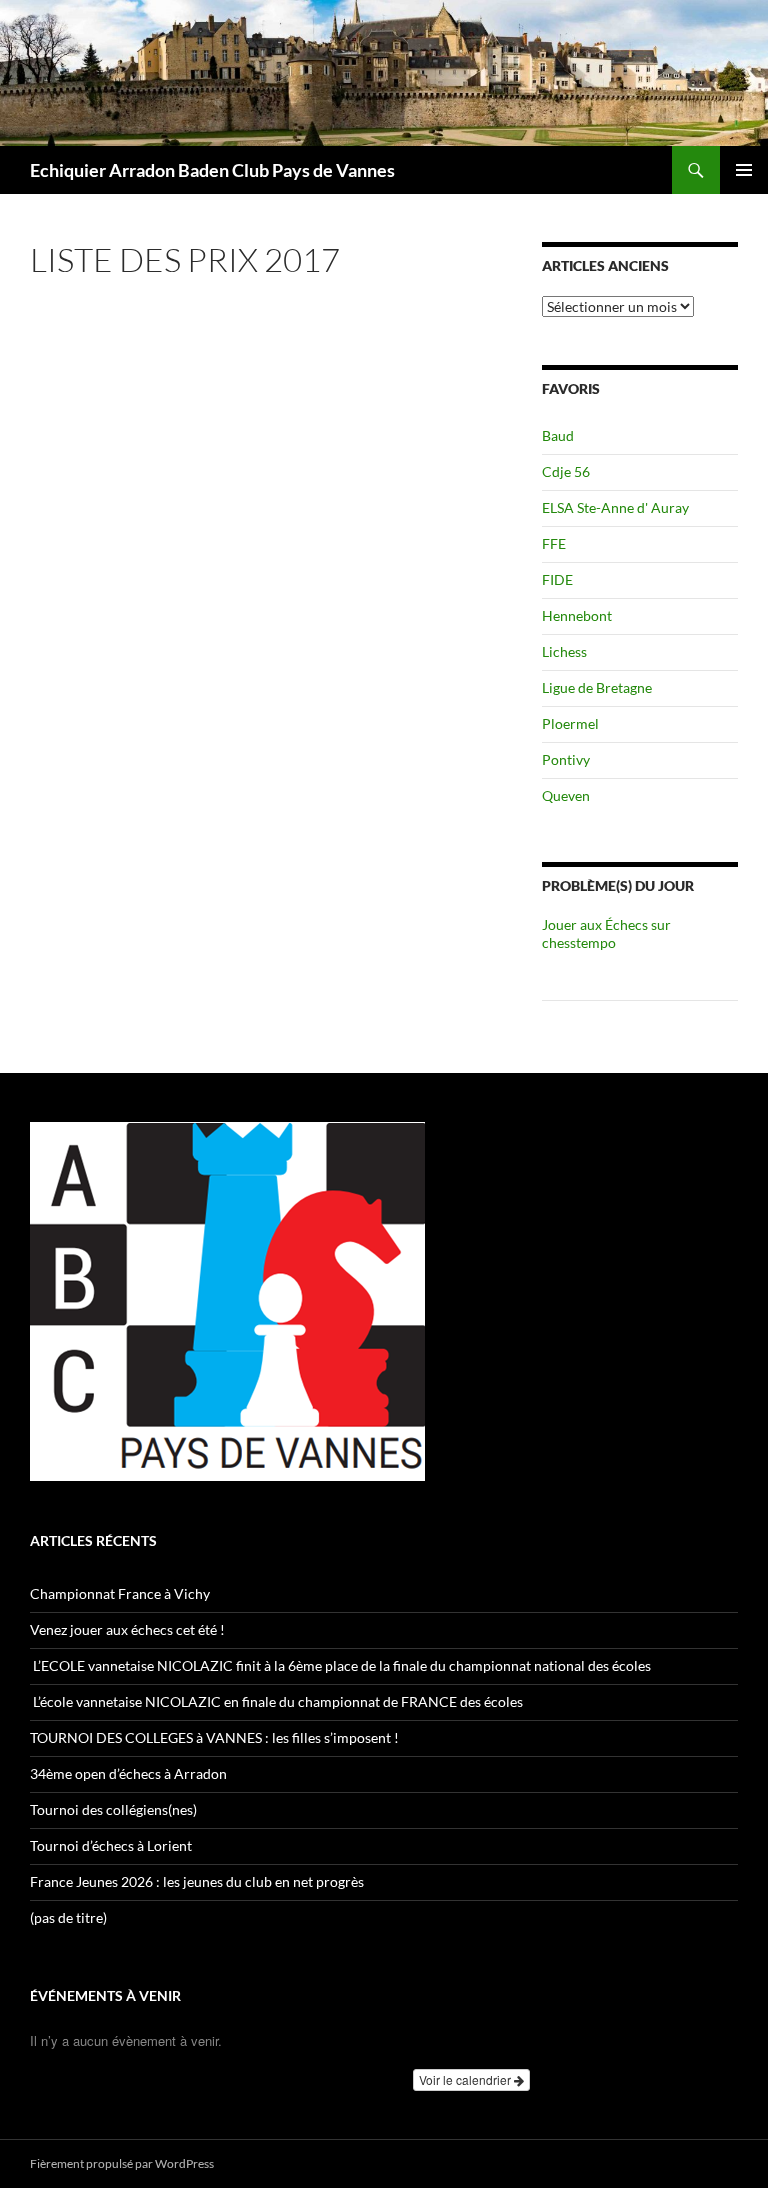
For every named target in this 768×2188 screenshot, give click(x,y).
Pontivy (566, 759)
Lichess (564, 651)
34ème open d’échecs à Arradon (128, 1773)
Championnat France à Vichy (120, 1593)
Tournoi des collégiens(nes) (113, 1809)
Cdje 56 (566, 471)
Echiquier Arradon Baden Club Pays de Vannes (212, 170)
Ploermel (570, 723)
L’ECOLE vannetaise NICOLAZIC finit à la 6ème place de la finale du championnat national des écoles (340, 1665)
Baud (558, 435)
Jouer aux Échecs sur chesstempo (606, 933)
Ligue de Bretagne (597, 687)
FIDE (557, 579)
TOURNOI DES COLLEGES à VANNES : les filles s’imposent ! (214, 1737)
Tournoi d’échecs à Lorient (111, 1845)
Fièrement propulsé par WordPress (122, 2163)
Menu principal (744, 170)
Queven (566, 795)
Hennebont (577, 615)
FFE (554, 543)
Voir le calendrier (466, 2079)
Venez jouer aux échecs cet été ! (127, 1629)
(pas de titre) (68, 1917)
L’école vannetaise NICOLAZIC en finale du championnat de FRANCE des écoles (278, 1701)
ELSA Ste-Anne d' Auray (615, 507)
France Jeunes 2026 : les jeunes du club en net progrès (197, 1881)
